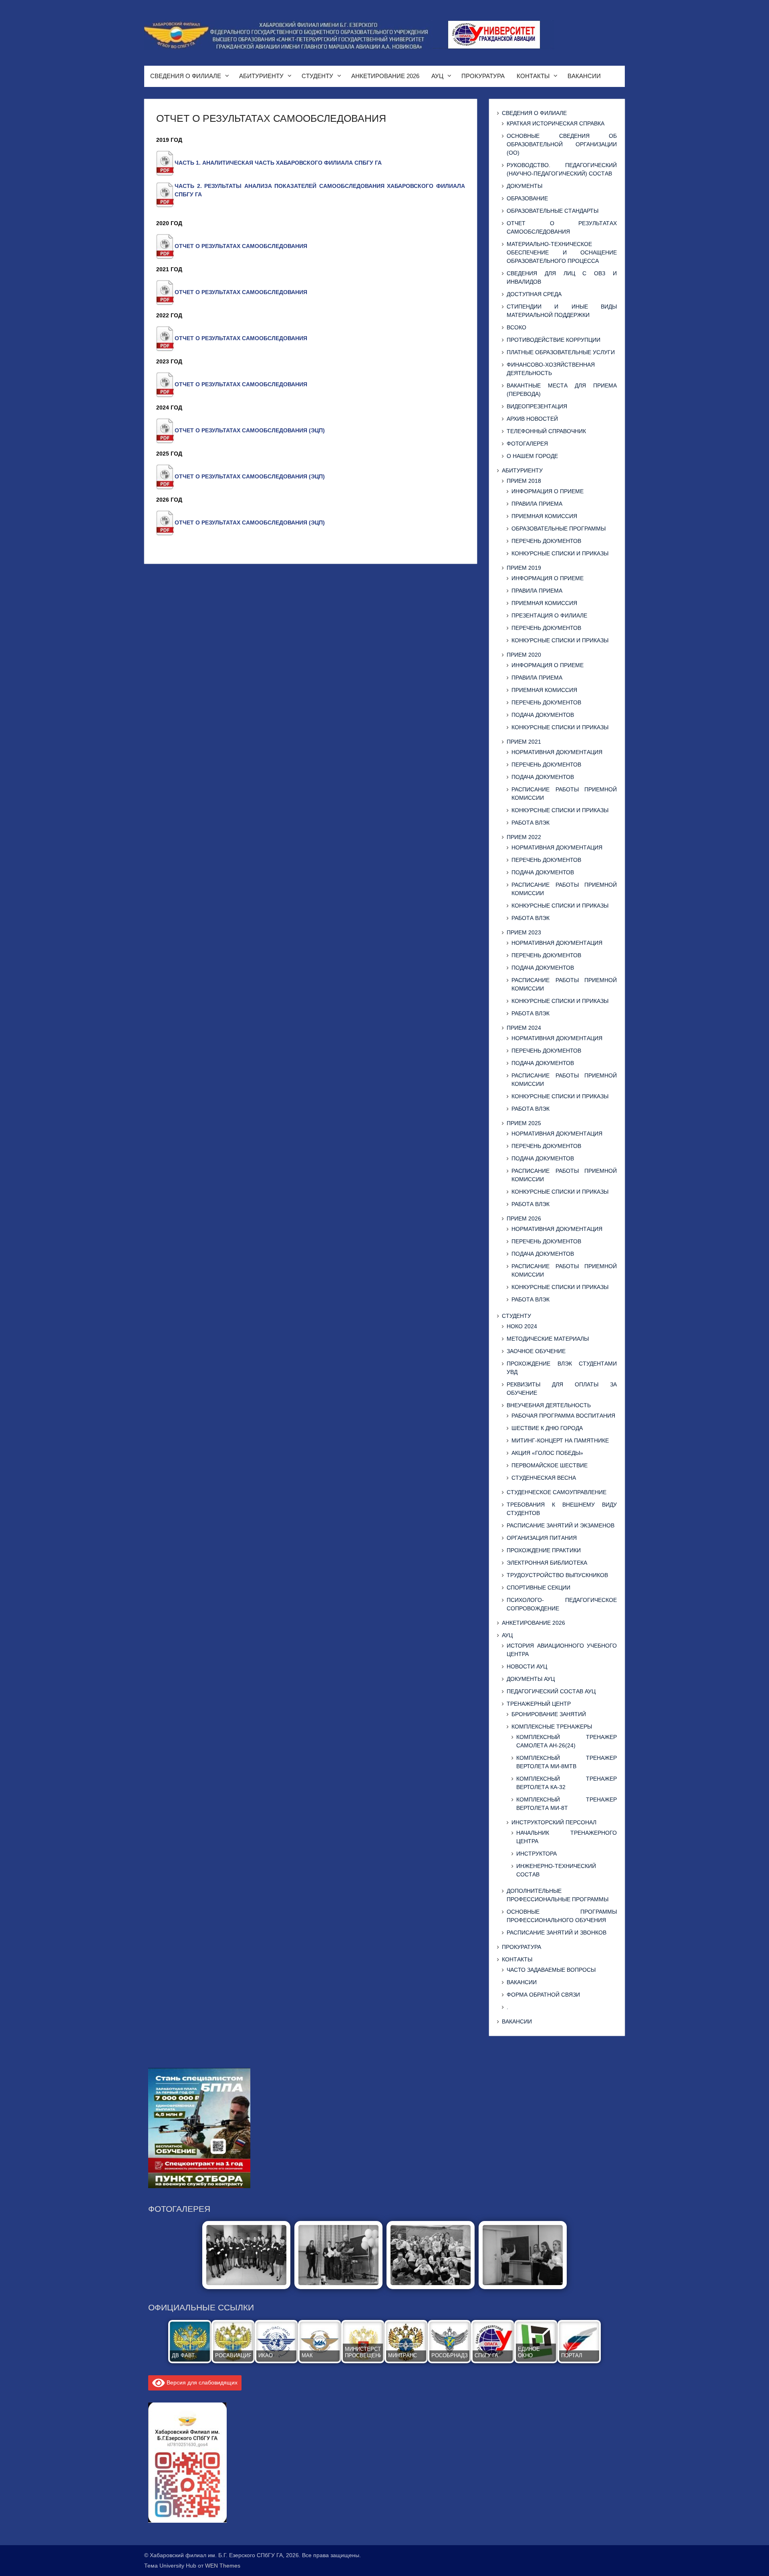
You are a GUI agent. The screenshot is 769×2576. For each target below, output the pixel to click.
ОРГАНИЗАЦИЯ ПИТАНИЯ (542, 1538)
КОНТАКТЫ (533, 76)
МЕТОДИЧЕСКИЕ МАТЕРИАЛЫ (548, 1339)
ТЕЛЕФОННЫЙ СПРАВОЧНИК (546, 431)
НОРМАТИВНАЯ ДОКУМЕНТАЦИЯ (557, 752)
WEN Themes (223, 2566)
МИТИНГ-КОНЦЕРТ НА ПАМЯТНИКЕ (560, 1440)
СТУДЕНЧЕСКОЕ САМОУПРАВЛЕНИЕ (557, 1492)
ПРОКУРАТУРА (483, 76)
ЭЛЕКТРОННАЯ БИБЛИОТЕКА (547, 1563)
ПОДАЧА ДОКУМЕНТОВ (543, 715)
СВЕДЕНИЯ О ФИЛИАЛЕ (186, 76)
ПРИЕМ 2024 (524, 1028)
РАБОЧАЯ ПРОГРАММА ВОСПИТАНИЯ (563, 1416)
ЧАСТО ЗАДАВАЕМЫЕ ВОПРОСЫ (551, 1970)
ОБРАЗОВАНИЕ (527, 198)
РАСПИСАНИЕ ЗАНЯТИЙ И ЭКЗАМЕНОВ (561, 1525)
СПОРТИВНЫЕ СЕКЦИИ (539, 1588)
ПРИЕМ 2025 (524, 1123)
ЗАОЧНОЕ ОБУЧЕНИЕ (536, 1351)
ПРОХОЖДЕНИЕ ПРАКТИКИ (544, 1550)
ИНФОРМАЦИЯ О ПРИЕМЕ (548, 491)
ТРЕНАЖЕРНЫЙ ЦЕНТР (539, 1704)
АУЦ (437, 76)
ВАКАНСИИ (584, 76)
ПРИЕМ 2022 (524, 837)
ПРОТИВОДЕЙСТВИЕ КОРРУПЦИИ (554, 340)
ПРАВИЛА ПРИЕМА (537, 504)
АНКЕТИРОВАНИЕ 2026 (385, 76)
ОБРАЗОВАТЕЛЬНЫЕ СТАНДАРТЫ (553, 211)
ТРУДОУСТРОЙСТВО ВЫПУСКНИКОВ (557, 1575)
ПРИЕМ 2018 (524, 481)
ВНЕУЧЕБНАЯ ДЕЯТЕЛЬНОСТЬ (549, 1405)
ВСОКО (516, 327)
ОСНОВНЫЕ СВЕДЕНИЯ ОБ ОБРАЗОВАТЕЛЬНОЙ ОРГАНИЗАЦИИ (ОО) (562, 144)
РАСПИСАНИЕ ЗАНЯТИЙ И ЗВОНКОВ (557, 1933)
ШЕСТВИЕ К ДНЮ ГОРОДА (547, 1428)
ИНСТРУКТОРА (536, 1854)
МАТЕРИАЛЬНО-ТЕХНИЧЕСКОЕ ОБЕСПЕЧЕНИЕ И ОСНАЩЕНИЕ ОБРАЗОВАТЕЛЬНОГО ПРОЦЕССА (562, 252)
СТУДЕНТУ (317, 76)
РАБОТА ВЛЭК (530, 823)
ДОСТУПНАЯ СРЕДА (534, 294)
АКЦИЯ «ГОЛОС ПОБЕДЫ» (547, 1453)
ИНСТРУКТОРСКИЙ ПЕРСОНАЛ (554, 1822)
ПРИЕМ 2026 (524, 1218)
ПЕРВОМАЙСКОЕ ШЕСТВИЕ (550, 1465)
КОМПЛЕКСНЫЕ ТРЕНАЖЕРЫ (552, 1727)
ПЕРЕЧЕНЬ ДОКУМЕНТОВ (546, 541)
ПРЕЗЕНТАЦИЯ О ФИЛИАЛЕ (549, 615)
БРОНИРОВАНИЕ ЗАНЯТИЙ (549, 1714)
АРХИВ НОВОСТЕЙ (532, 419)
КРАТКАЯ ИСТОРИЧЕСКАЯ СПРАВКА (556, 123)
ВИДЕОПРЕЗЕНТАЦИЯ (537, 406)
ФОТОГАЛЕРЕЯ (527, 444)
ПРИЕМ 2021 (524, 742)
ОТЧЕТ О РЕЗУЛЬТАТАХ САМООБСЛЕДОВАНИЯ (241, 246)
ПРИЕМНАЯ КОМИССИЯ (544, 516)
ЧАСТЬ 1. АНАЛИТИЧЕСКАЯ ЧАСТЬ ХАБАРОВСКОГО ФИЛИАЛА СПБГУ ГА (278, 163)
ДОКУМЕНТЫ (524, 186)
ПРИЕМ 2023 (524, 932)
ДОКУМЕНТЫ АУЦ (531, 1679)
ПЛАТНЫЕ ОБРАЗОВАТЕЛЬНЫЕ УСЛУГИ (561, 352)
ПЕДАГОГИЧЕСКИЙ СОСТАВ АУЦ (551, 1691)
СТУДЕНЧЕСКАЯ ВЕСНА (544, 1478)
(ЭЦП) (317, 430)
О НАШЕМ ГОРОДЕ (532, 456)
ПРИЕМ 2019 (524, 568)
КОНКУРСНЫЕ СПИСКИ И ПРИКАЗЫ (560, 553)
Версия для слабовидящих (201, 2382)
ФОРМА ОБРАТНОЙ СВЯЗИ (543, 1995)
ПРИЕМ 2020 (524, 655)
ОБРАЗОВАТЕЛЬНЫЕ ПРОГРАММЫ (559, 529)
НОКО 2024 (522, 1326)
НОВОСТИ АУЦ (527, 1666)
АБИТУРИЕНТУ (261, 76)
